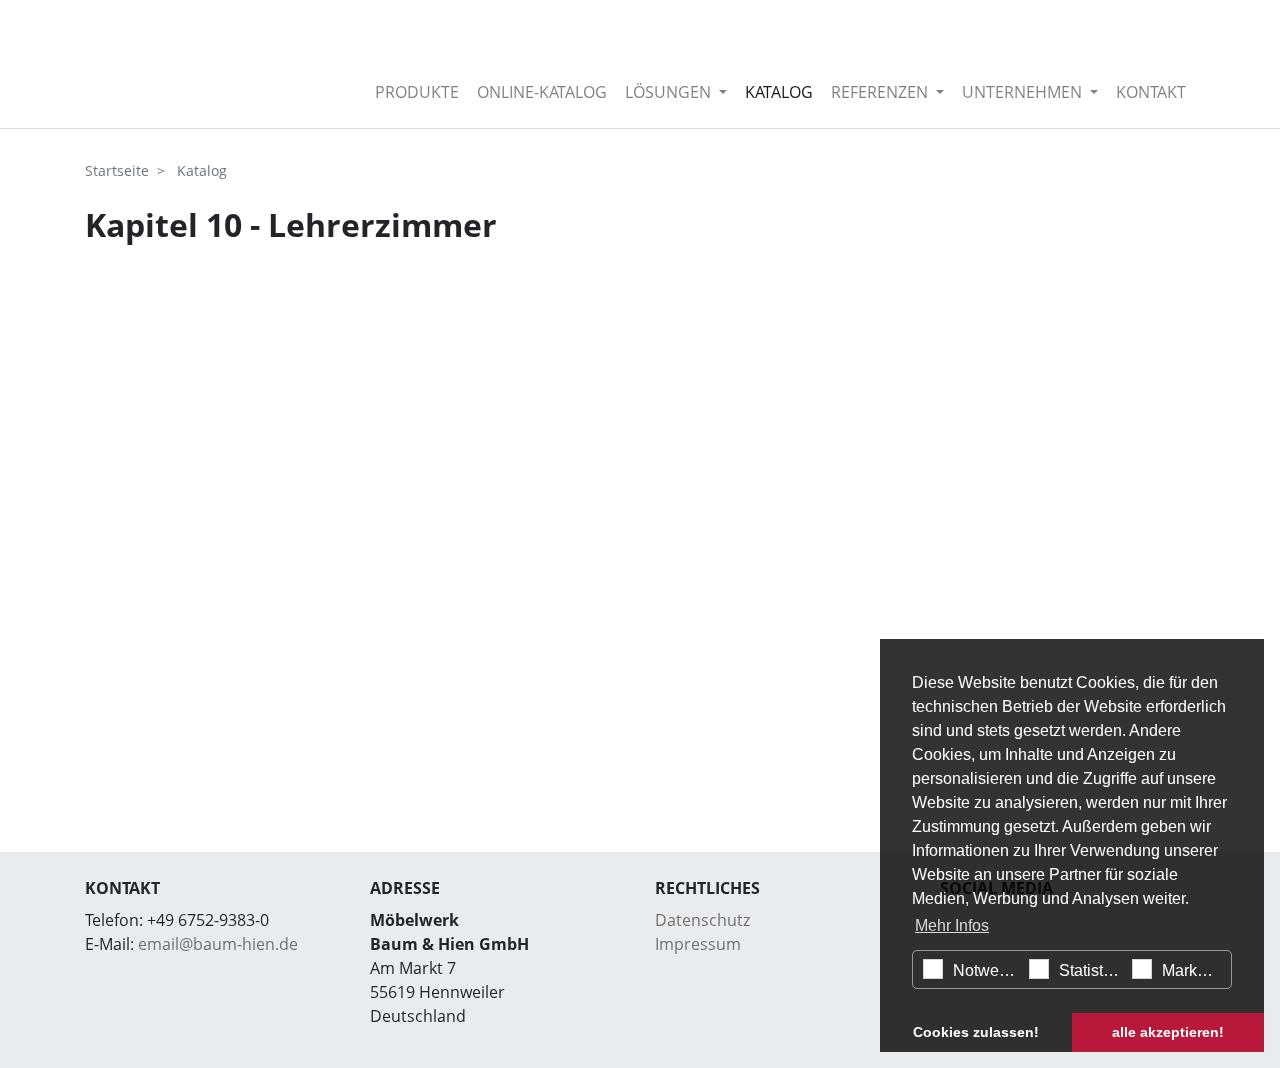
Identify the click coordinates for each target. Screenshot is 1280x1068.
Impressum (698, 944)
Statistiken (1091, 970)
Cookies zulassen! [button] (976, 1032)
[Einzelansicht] (204, 64)
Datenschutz (702, 920)
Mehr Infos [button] (952, 925)
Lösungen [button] (670, 92)
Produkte (417, 92)
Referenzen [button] (881, 92)
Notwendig (986, 970)
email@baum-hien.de (218, 944)
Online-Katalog (542, 92)
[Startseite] (349, 92)
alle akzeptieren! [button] (1168, 1032)
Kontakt (1151, 92)
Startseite (117, 170)
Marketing (1194, 970)
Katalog (779, 92)
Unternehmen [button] (1024, 92)
